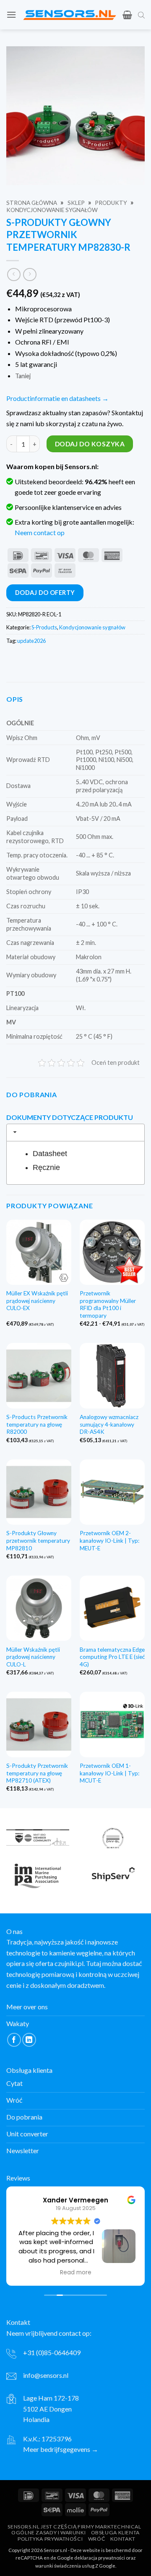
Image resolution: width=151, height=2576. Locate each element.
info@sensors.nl (46, 2375)
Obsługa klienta (115, 2532)
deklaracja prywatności (100, 2558)
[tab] (75, 1133)
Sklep (76, 203)
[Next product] (14, 275)
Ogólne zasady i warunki (48, 2532)
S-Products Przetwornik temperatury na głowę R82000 (37, 1424)
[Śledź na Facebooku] (14, 2040)
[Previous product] (30, 275)
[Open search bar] (141, 15)
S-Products (44, 627)
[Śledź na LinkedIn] (29, 2040)
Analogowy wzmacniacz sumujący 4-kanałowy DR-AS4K (109, 1424)
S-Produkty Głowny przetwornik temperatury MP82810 (38, 1540)
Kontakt (123, 2539)
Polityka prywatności (50, 2539)
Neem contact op (40, 532)
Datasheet (50, 1154)
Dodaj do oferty (45, 593)
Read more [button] (76, 2272)
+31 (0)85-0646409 (52, 2352)
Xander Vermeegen (75, 2200)
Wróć (96, 2539)
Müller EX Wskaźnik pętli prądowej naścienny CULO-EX (37, 1301)
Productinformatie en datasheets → (57, 398)
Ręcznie (46, 1167)
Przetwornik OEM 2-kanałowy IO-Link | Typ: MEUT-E (109, 1540)
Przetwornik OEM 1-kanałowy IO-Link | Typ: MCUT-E (109, 1773)
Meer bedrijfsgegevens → (61, 2449)
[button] (11, 15)
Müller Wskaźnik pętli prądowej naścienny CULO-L (33, 1657)
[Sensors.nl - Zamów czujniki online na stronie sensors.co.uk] (69, 15)
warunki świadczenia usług (65, 2565)
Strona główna (32, 203)
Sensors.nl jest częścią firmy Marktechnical (74, 2526)
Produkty (111, 203)
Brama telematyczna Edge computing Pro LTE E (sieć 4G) (112, 1657)
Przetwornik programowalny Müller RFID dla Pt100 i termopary (108, 1304)
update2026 (31, 641)
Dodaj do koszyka (90, 444)
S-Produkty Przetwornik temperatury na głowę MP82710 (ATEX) (37, 1773)
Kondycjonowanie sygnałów (52, 210)
